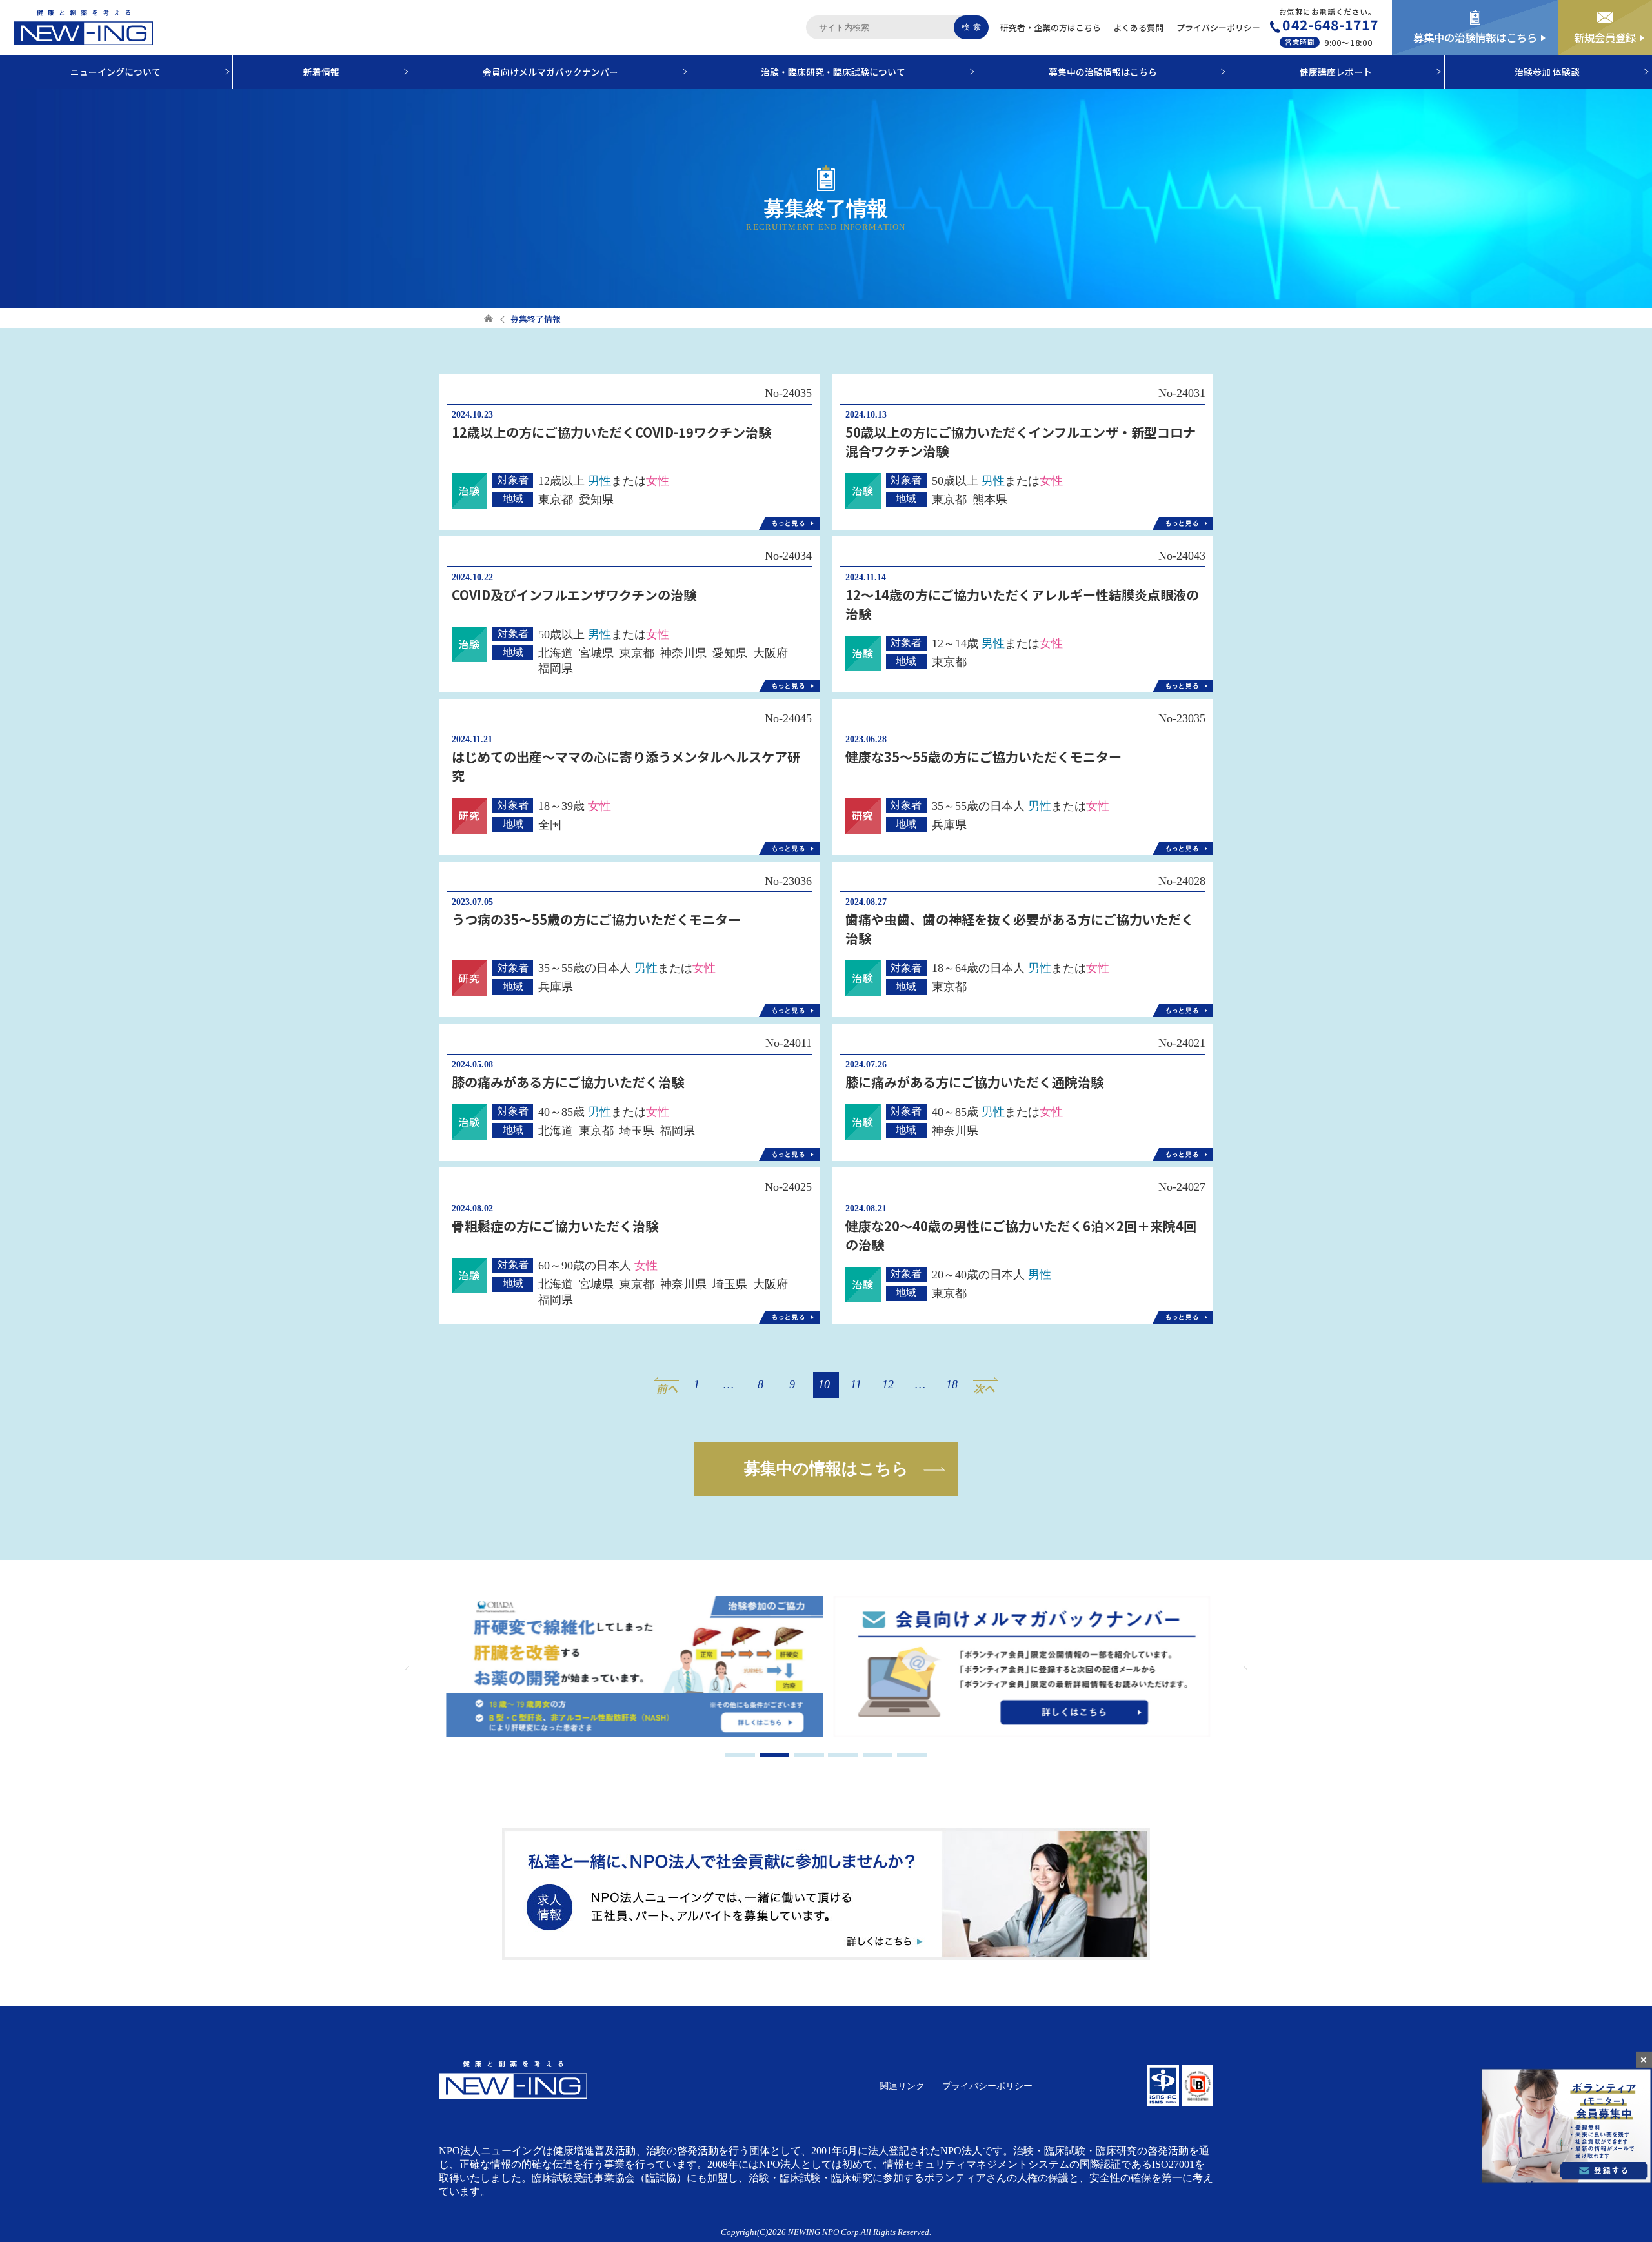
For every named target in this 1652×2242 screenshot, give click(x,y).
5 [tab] (878, 1755)
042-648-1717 (1330, 25)
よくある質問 (1138, 27)
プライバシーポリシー (1218, 27)
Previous (419, 1668)
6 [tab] (912, 1755)
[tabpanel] (632, 1668)
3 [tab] (809, 1755)
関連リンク (902, 2086)
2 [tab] (775, 1755)
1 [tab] (740, 1755)
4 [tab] (843, 1755)
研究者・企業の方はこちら (1051, 27)
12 (888, 1384)
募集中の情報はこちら (826, 1468)
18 (952, 1384)
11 (856, 1384)
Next (1233, 1668)
